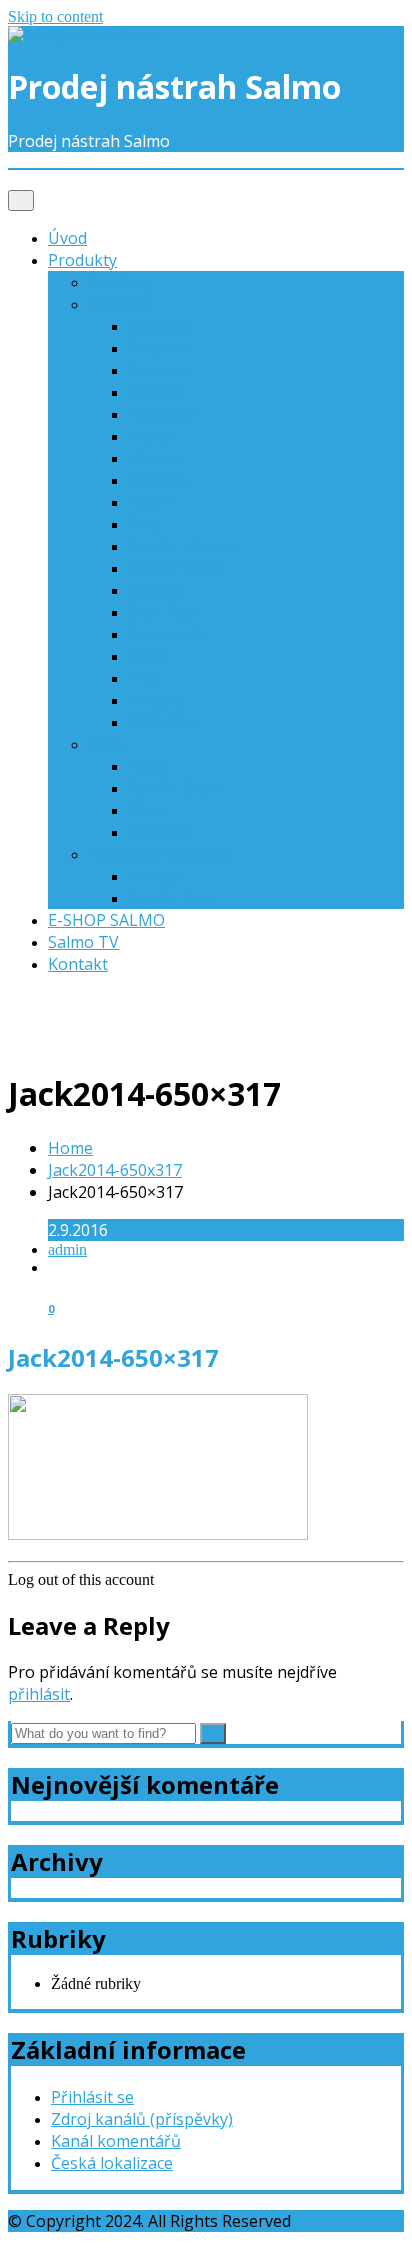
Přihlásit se (92, 2097)
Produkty (82, 260)
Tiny (144, 678)
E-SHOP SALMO (106, 920)
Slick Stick (164, 612)
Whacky (157, 700)
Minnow (158, 480)
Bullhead (161, 326)
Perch (149, 502)
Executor (161, 370)
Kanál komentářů (116, 2141)
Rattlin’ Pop (171, 898)
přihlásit (39, 1694)
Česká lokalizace (112, 2163)
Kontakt (78, 964)
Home (70, 1148)
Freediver (163, 414)
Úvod (67, 238)
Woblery (119, 304)
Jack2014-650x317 (115, 1170)
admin (67, 1249)
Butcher (158, 348)
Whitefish (163, 722)
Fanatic (154, 392)
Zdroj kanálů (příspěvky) (142, 2119)
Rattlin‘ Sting (175, 568)
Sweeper (160, 832)
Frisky (150, 436)
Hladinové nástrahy (161, 854)
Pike (144, 524)
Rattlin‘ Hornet (183, 546)
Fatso (148, 766)
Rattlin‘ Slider (177, 788)
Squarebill (165, 634)
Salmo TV (83, 942)
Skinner (157, 590)
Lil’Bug (153, 876)
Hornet (155, 458)
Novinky (119, 282)
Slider (149, 810)
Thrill (148, 656)
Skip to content (55, 16)
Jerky (107, 744)
